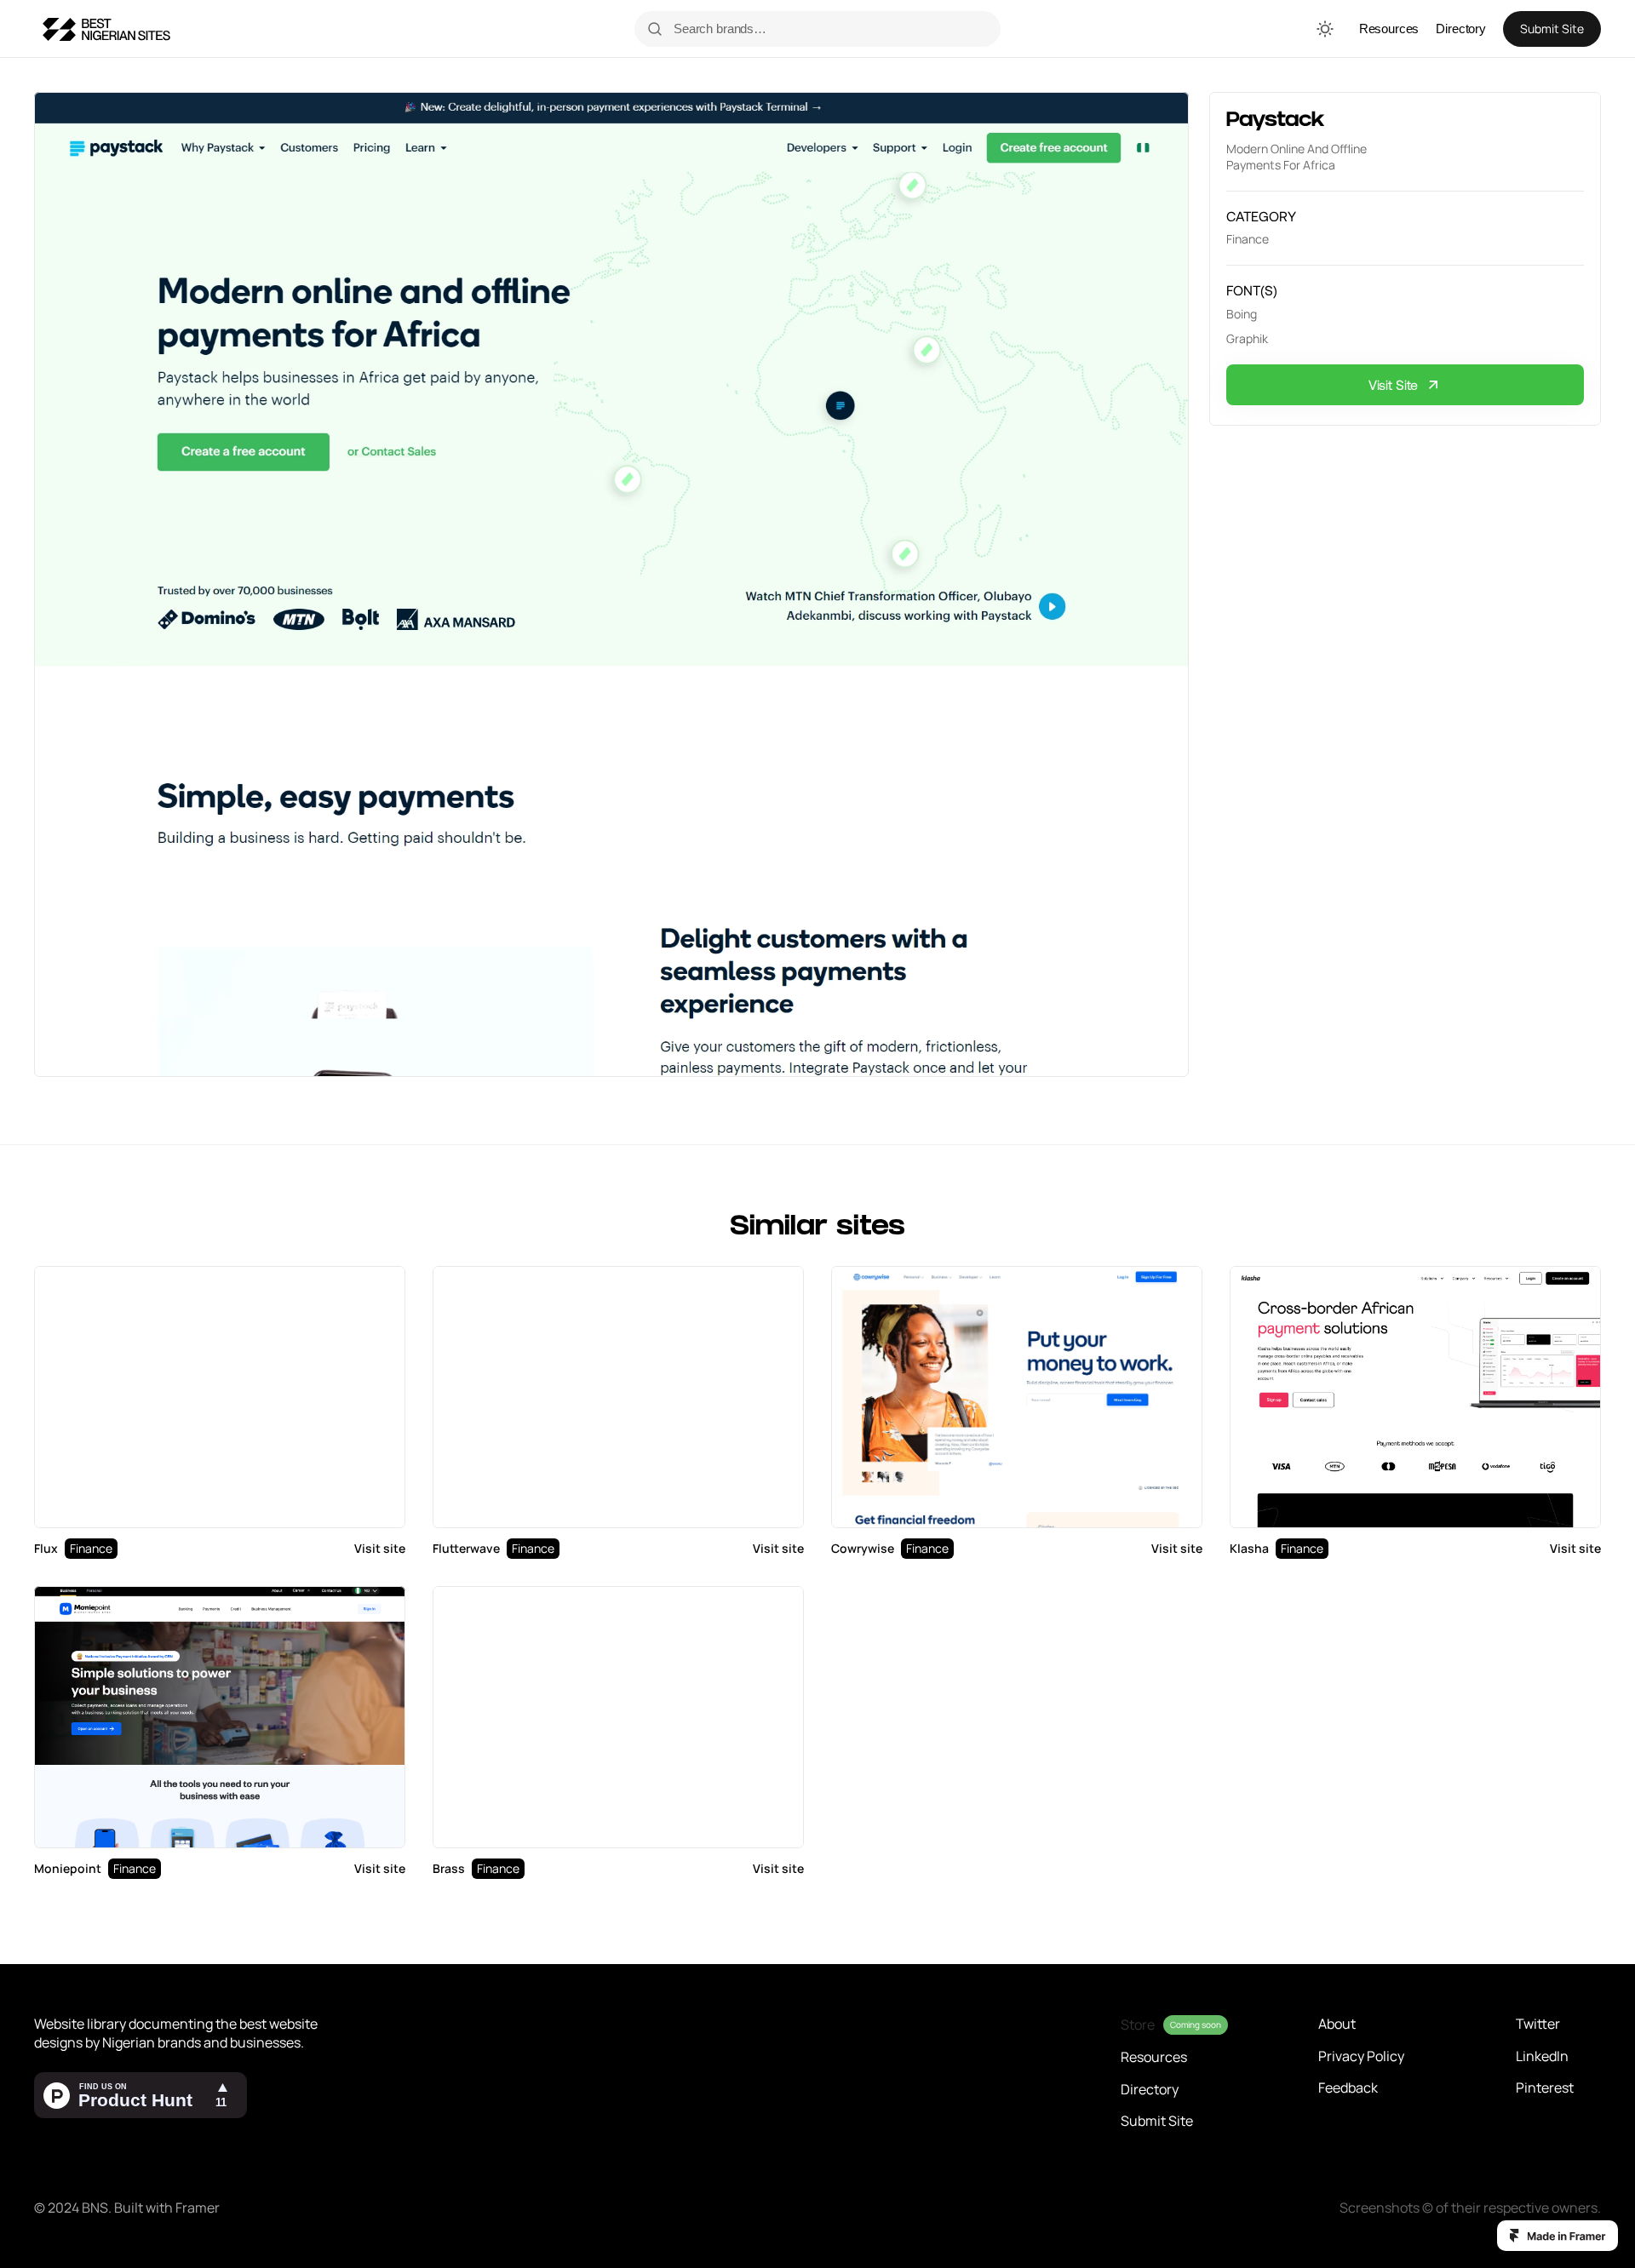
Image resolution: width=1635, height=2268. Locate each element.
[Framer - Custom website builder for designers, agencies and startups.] (1558, 2236)
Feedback (1348, 2088)
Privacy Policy (1361, 2056)
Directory (1461, 29)
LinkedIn (1542, 2056)
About (1337, 2024)
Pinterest (1545, 2088)
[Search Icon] (828, 29)
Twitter (1538, 2024)
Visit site (380, 1548)
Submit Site (1157, 2121)
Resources (1389, 29)
